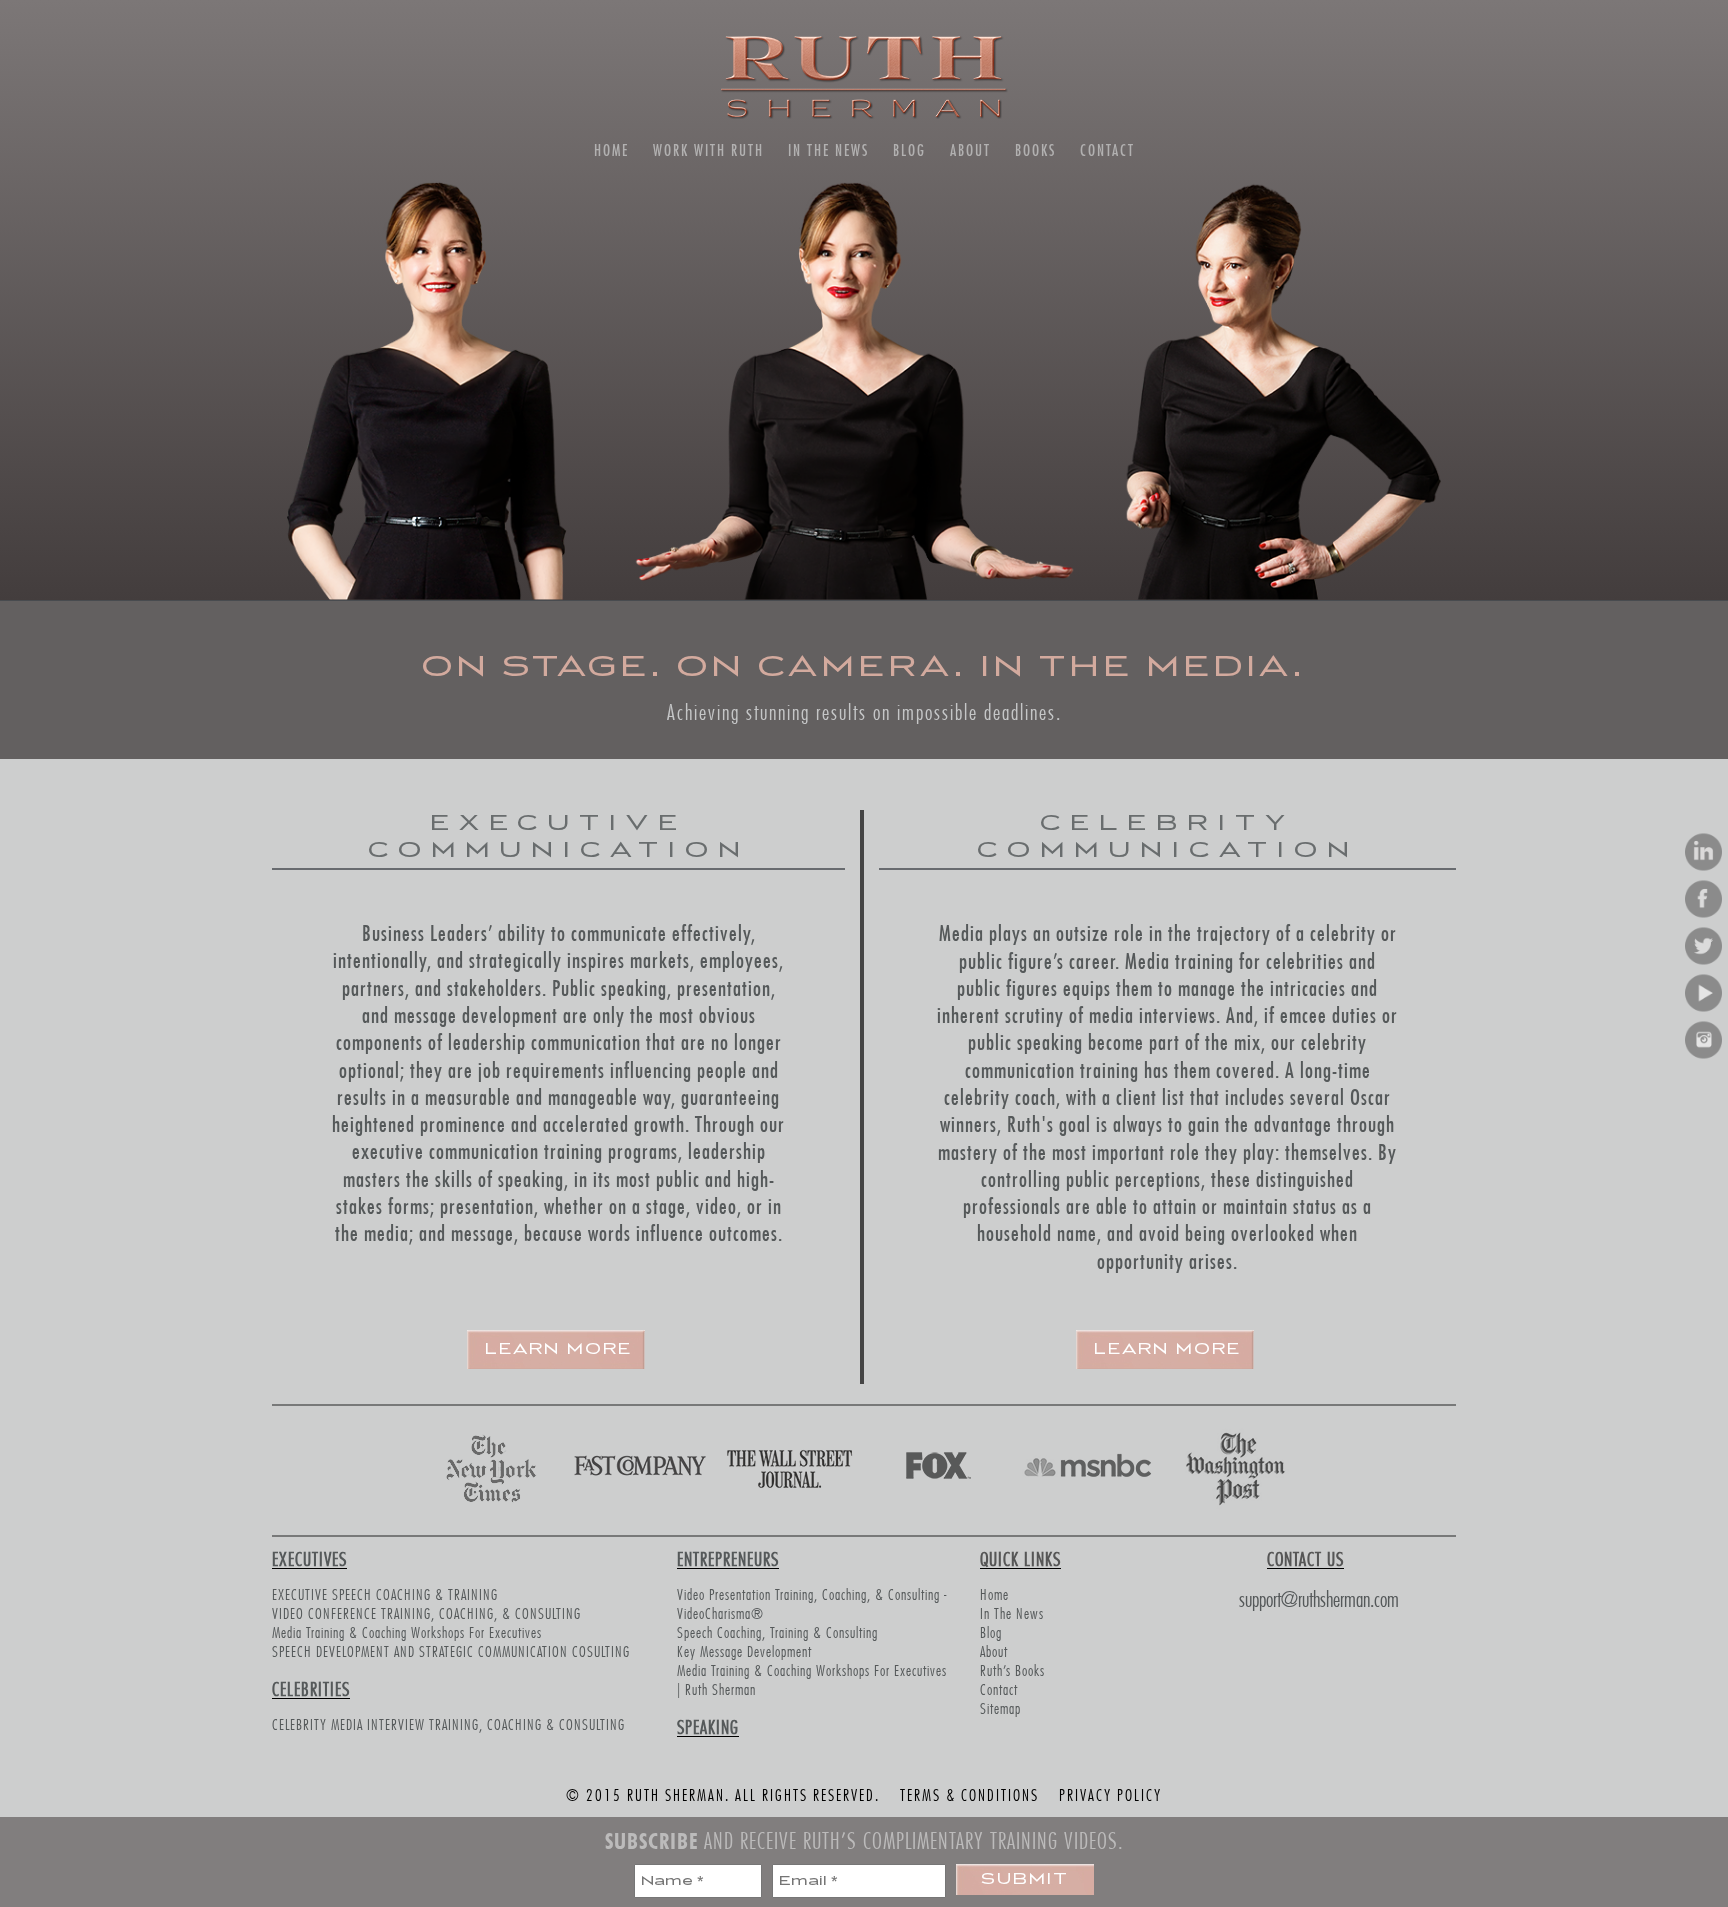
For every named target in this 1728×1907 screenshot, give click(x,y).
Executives (309, 1556)
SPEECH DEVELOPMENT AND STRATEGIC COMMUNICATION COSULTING (451, 1649)
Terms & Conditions (969, 1793)
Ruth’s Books (1012, 1668)
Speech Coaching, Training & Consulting (777, 1630)
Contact (1107, 150)
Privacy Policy (1110, 1793)
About (970, 150)
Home (611, 150)
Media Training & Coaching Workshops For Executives (407, 1630)
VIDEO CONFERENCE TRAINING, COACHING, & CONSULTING (426, 1611)
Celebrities (311, 1686)
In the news (828, 150)
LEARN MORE (558, 1349)
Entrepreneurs (728, 1556)
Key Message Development (744, 1649)
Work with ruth (708, 150)
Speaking (708, 1724)
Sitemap (1000, 1706)
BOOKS (1035, 150)
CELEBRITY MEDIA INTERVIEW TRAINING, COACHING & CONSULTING (448, 1722)
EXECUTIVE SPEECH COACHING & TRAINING (385, 1592)
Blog (909, 150)
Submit (1025, 1879)
